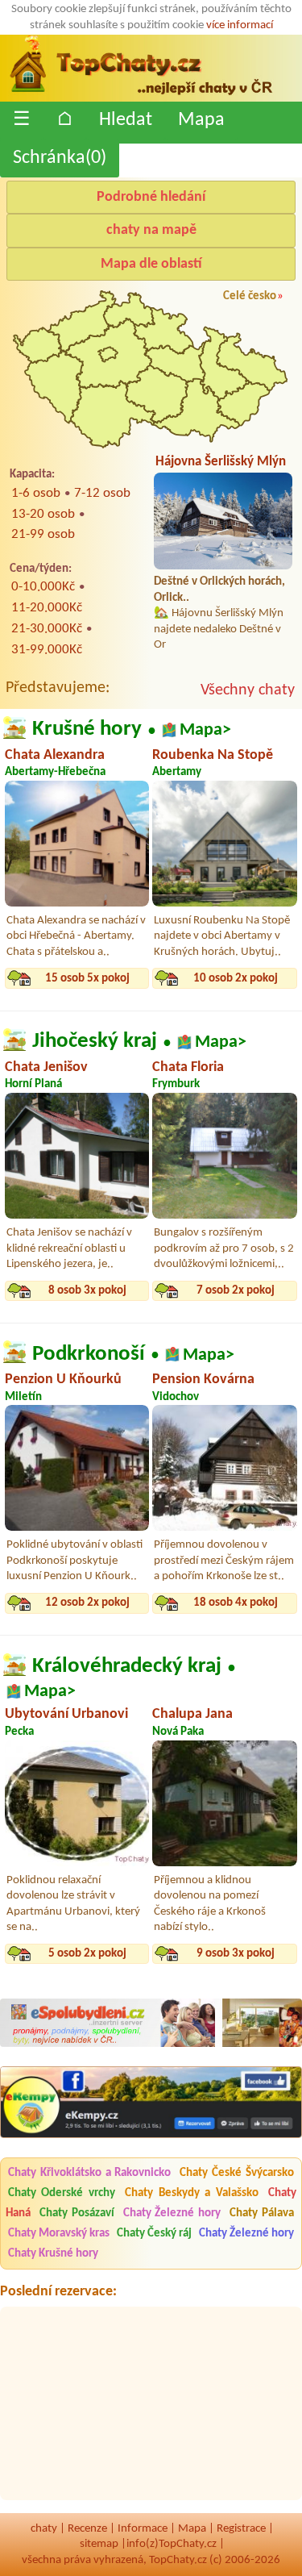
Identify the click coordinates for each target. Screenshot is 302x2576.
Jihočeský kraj (95, 1041)
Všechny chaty (248, 690)
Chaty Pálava (262, 2213)
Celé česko (250, 296)
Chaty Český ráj (154, 2234)
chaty (44, 2529)
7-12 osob (102, 493)
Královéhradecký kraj (127, 1666)
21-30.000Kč (47, 629)
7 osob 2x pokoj (236, 1291)
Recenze (87, 2529)
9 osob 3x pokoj (236, 1954)
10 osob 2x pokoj (236, 979)
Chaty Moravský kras (59, 2234)
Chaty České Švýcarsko (237, 2173)
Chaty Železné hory (172, 2213)
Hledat (126, 120)
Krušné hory (87, 729)
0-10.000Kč (43, 587)
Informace (143, 2529)
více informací (240, 25)
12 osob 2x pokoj (87, 1603)
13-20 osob (43, 514)
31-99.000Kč (47, 650)
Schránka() (60, 158)
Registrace (241, 2529)
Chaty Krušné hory (53, 2254)
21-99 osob (43, 534)
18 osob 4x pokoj (236, 1603)
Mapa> (205, 730)
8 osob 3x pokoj (87, 1291)
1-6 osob (36, 493)
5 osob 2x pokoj (87, 1954)
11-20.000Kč (47, 608)
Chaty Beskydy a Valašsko (191, 2193)
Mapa (201, 120)
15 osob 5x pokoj (87, 979)
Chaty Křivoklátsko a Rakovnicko (90, 2173)
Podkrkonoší (89, 1353)
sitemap (99, 2544)
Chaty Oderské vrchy (62, 2193)
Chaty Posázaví (77, 2213)
